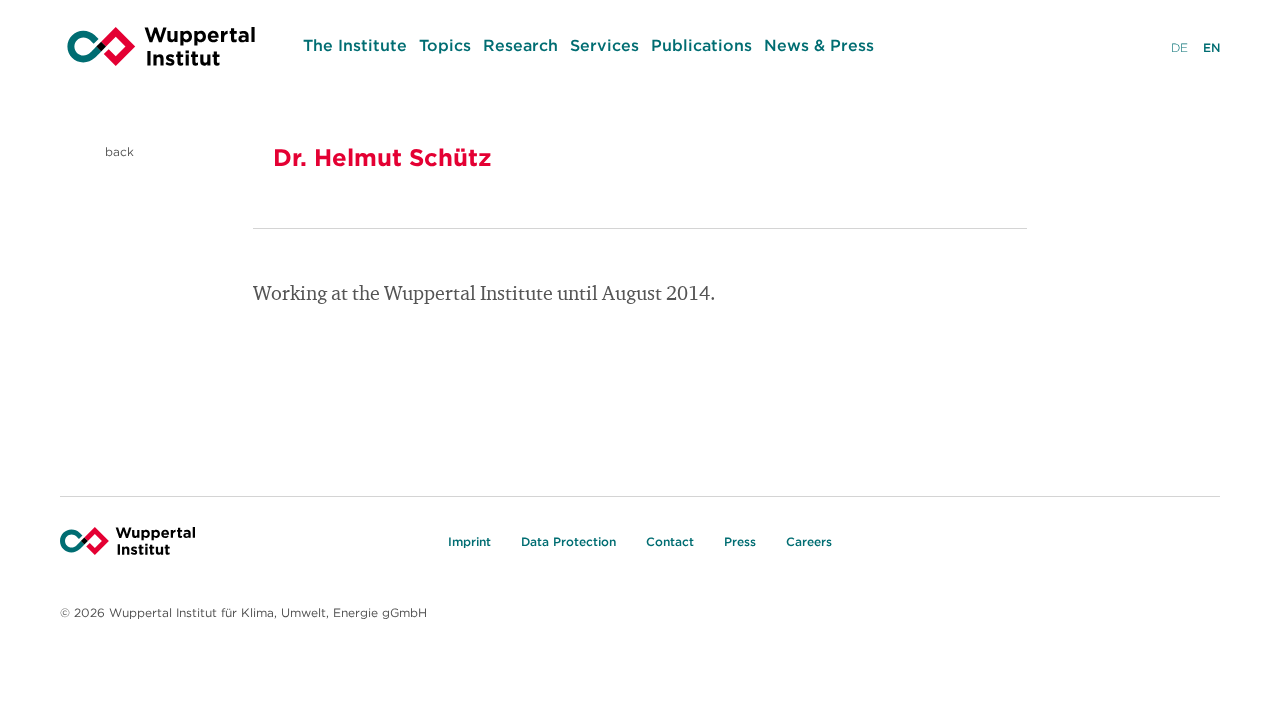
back (117, 151)
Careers (809, 541)
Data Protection (568, 541)
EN (1211, 47)
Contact (670, 541)
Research (520, 45)
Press (740, 541)
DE (1179, 47)
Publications (701, 45)
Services (604, 45)
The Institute (355, 45)
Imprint (469, 541)
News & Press (819, 45)
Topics (445, 45)
